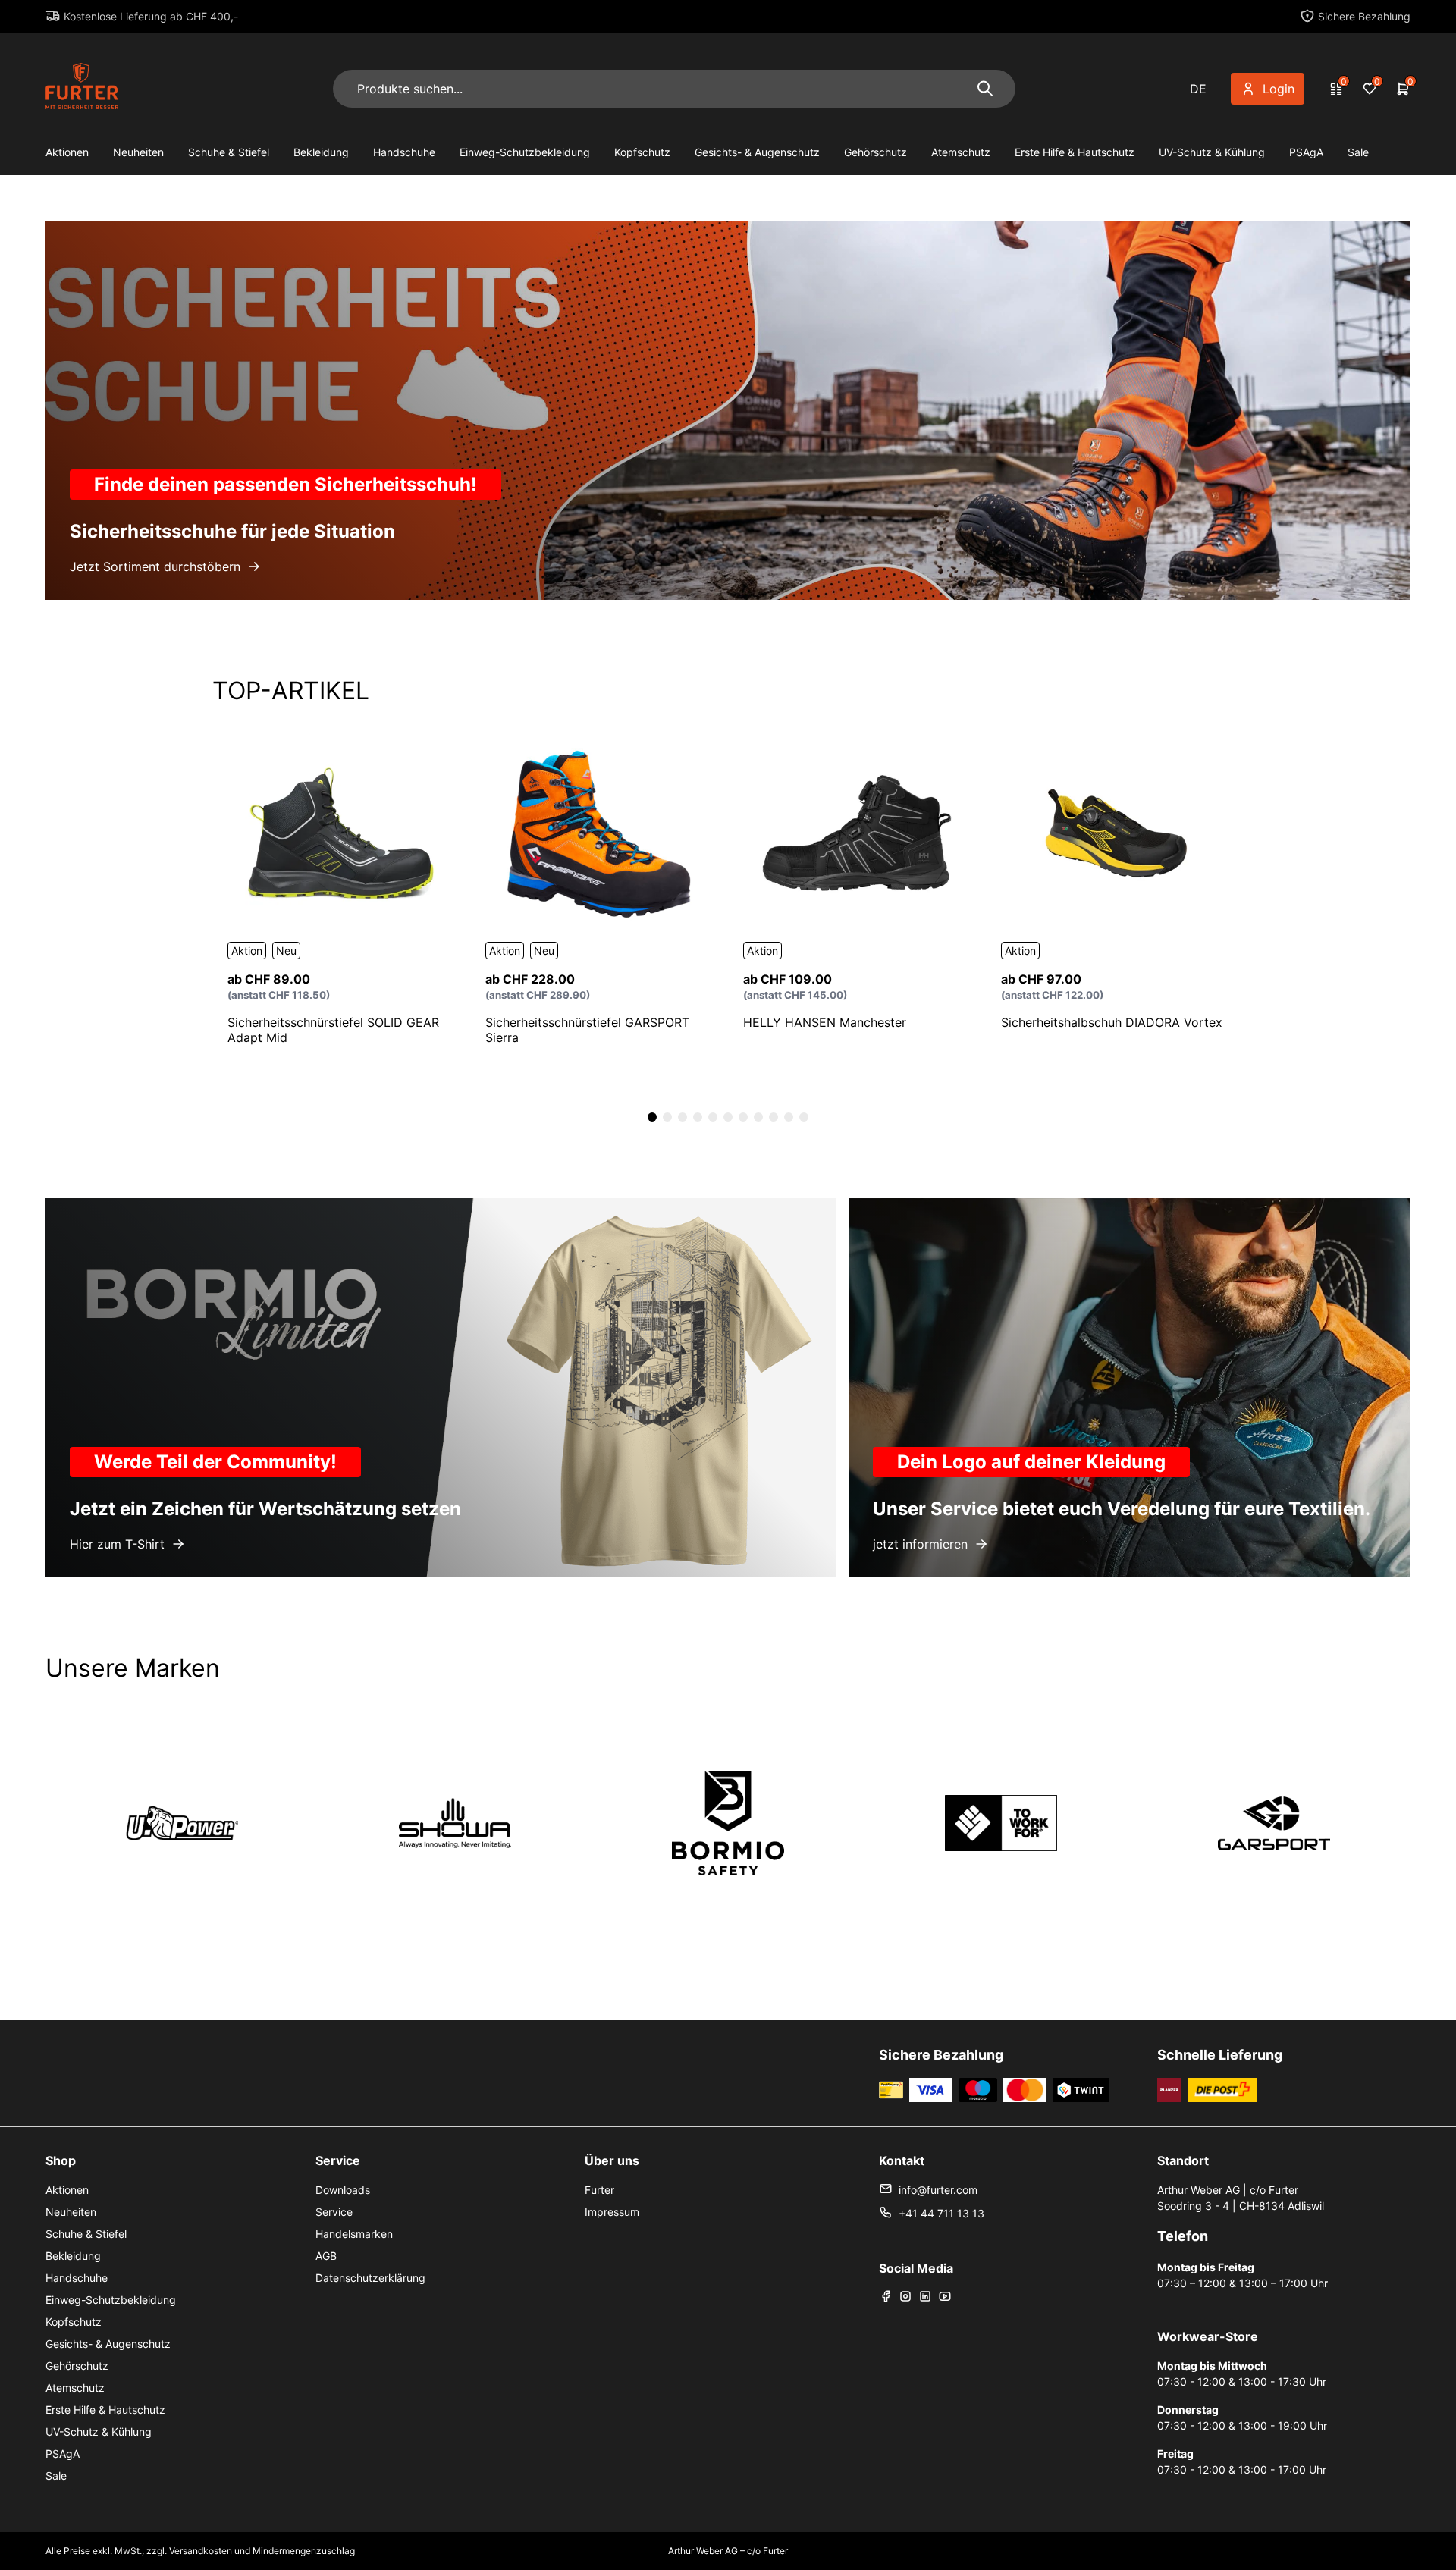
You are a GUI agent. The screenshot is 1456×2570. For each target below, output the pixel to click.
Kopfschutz (642, 152)
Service (334, 2212)
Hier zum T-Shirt (117, 1544)
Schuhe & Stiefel (229, 152)
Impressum (612, 2212)
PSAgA (1306, 152)
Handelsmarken (354, 2234)
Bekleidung (321, 152)
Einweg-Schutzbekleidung (525, 152)
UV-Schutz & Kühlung (1212, 152)
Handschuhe (404, 152)
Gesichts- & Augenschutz (757, 152)
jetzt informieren (920, 1544)
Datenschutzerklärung (370, 2278)
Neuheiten (138, 152)
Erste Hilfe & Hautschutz (1075, 152)
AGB (326, 2256)
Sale (1358, 152)
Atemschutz (961, 152)
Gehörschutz (875, 152)
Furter (599, 2190)
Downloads (343, 2190)
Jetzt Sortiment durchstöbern (155, 566)
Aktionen (67, 152)
